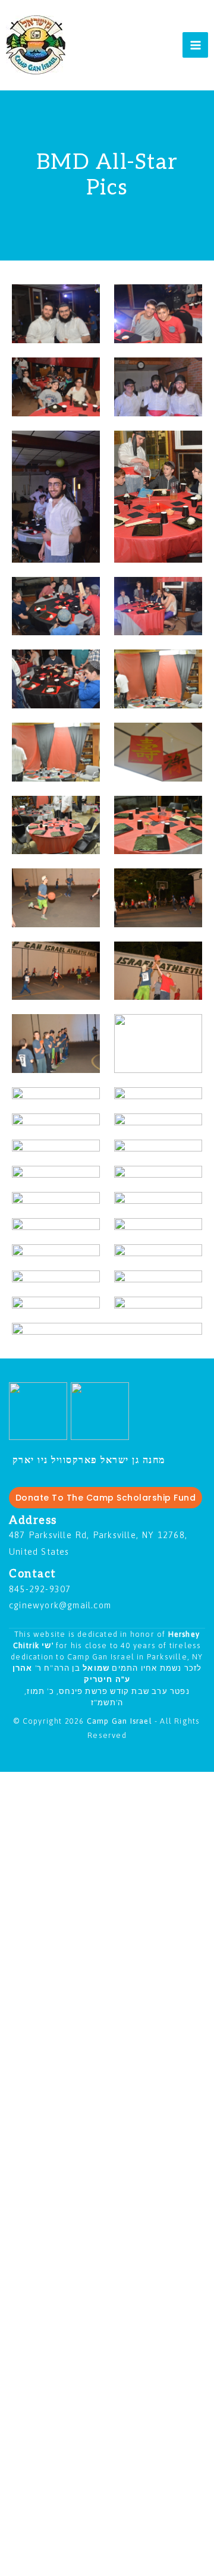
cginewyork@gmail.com (60, 1605)
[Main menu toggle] (195, 45)
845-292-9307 (40, 1589)
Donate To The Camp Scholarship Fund (106, 1498)
